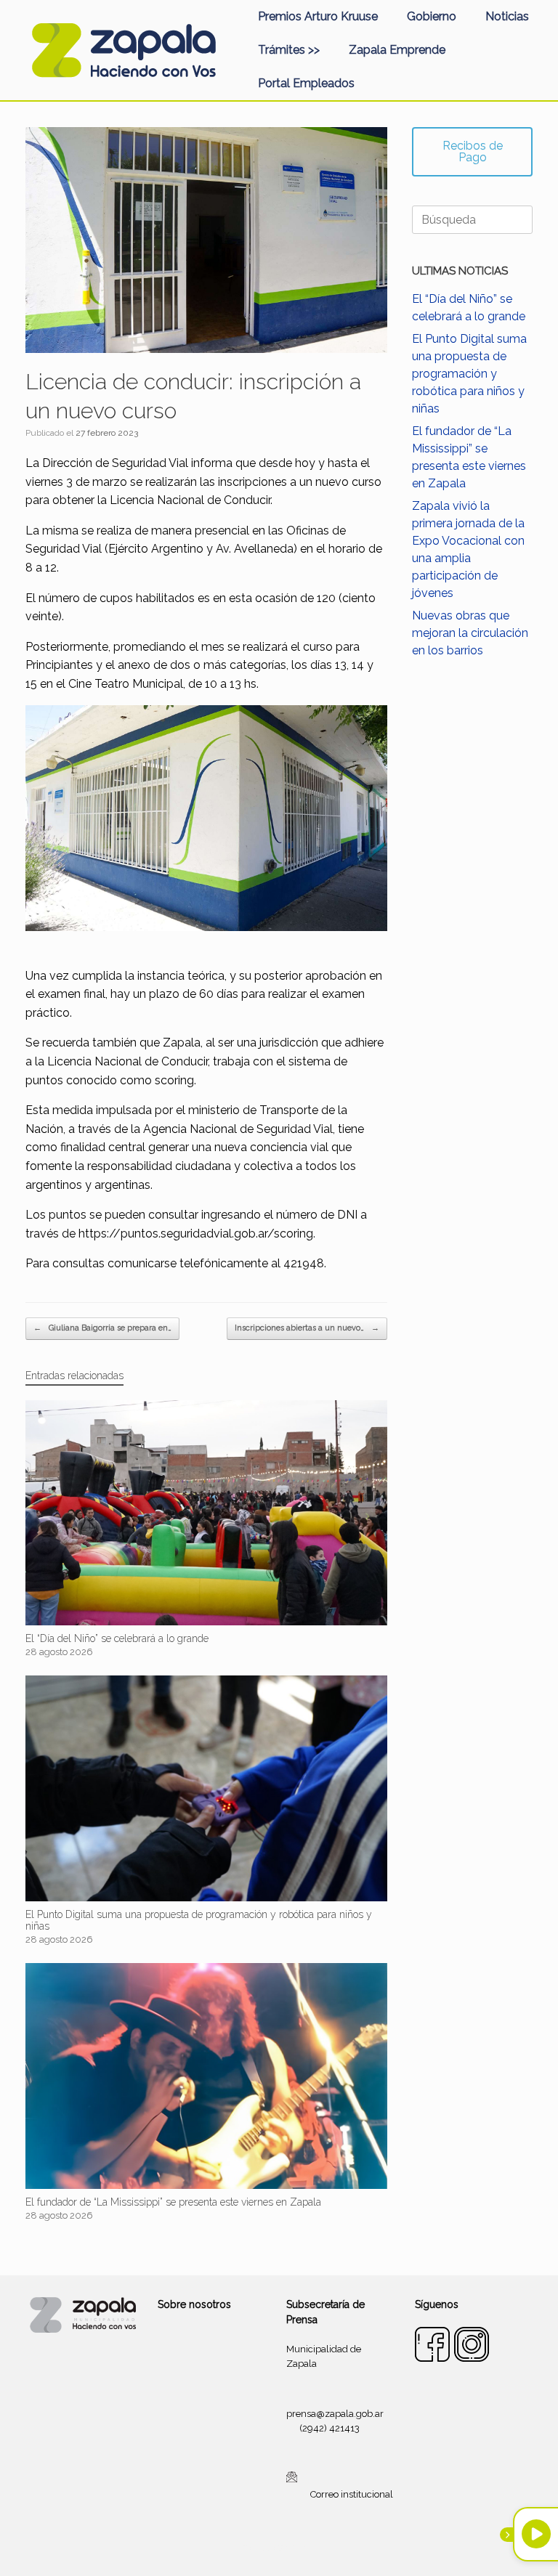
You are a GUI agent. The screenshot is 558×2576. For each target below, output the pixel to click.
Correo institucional (352, 2494)
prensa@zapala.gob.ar (335, 2414)
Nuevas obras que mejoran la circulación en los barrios (470, 633)
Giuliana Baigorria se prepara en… (102, 1328)
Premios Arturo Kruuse (318, 16)
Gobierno (432, 16)
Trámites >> (289, 50)
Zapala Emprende (397, 50)
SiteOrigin (296, 2548)
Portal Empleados (306, 83)
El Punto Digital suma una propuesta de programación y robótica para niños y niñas (469, 374)
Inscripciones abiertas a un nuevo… (307, 1328)
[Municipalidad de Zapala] (124, 50)
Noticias (507, 16)
